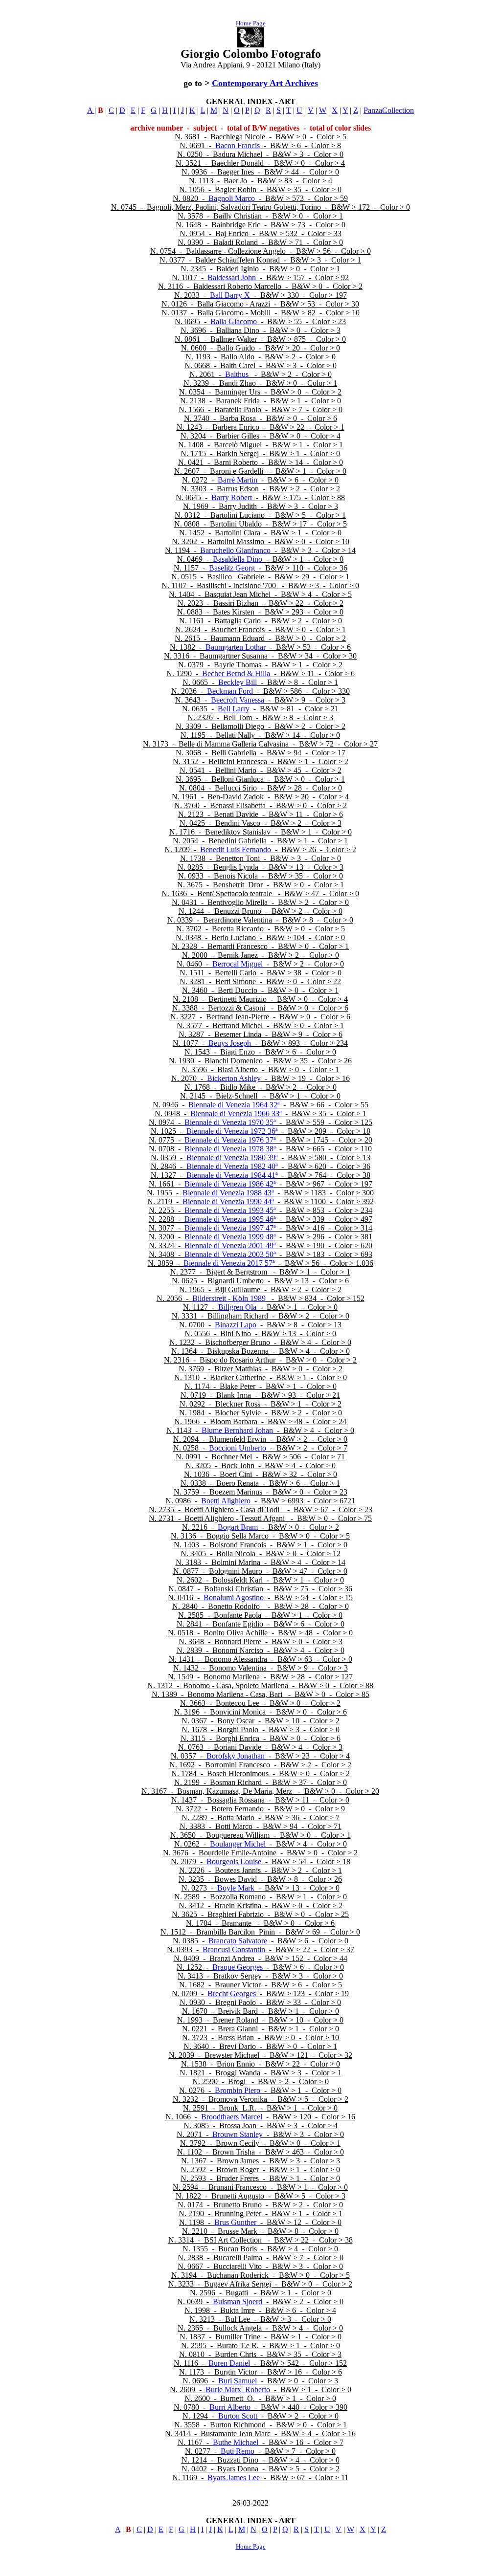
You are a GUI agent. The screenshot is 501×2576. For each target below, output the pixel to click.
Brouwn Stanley (238, 2134)
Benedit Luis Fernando (236, 849)
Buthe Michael (236, 2442)
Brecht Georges (232, 1993)
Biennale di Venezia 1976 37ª (230, 1140)
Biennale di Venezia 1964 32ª (234, 1105)
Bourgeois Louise (234, 1861)
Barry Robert (232, 497)
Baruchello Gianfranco (235, 550)
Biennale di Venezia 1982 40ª (232, 1166)
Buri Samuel (238, 2381)
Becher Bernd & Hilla (236, 673)
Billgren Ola (237, 1307)
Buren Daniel (229, 2363)
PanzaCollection (389, 110)
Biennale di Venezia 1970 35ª (230, 1122)
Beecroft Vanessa (238, 700)
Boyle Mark (236, 1888)
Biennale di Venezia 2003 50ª (230, 1254)
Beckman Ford (230, 691)
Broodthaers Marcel (232, 2117)
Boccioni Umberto (238, 1448)
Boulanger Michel (238, 1844)
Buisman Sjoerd (238, 2301)
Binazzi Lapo (236, 1325)
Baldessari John (232, 277)
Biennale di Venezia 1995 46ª (230, 1219)
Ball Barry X (230, 295)
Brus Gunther (236, 2222)
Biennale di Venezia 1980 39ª (232, 1157)
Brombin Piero (239, 2090)
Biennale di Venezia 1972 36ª (233, 1131)
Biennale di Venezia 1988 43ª (228, 1193)
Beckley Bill (238, 682)
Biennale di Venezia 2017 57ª (229, 1263)
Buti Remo (238, 2451)
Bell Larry (234, 709)
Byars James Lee (234, 2477)
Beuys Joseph (230, 1043)
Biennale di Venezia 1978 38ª (230, 1149)
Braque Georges (238, 1967)
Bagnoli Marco (232, 198)
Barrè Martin (238, 480)
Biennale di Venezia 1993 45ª (230, 1210)
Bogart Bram (238, 1527)
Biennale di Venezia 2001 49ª (230, 1245)
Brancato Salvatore (238, 1941)
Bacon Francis (238, 145)
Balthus (237, 374)
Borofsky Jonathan (236, 1756)
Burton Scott (238, 2416)
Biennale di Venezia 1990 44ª (228, 1201)
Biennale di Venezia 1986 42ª (230, 1184)
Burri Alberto (230, 2407)
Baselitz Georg (232, 568)
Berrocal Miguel (238, 964)
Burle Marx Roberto (238, 2389)
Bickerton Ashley (234, 1078)
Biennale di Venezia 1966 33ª (236, 1113)
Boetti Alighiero (226, 1501)
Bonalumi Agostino (234, 1597)
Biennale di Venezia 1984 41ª (232, 1175)
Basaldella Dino (238, 559)
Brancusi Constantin (234, 1949)
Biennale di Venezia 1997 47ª (230, 1228)
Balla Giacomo (234, 321)
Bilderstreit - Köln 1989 (229, 1298)
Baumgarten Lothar (236, 647)
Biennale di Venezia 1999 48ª (230, 1237)
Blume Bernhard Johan (237, 1430)
